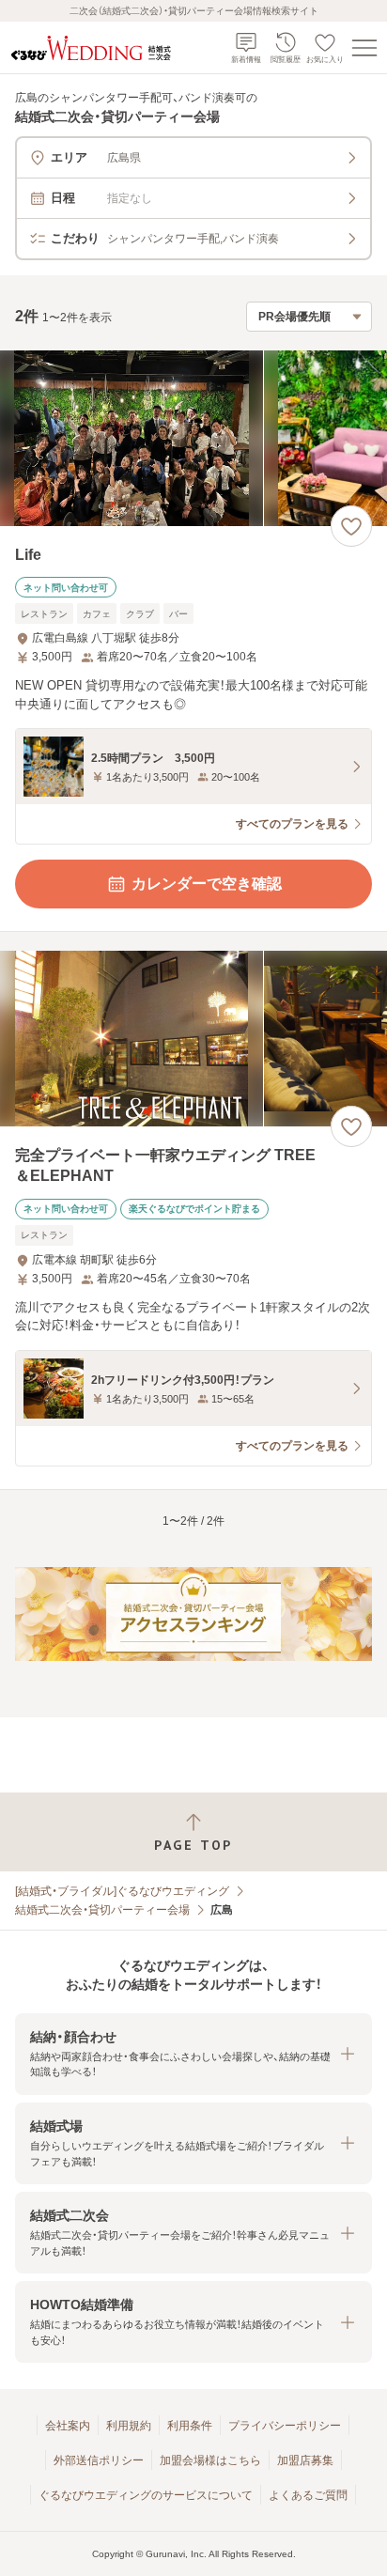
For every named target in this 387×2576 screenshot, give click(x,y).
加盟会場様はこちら (210, 2460)
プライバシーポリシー (285, 2426)
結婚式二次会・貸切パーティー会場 (102, 1910)
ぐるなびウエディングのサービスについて (146, 2495)
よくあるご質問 (308, 2495)
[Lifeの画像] (193, 438)
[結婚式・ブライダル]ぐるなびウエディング (122, 1891)
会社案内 (68, 2426)
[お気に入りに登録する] (351, 526)
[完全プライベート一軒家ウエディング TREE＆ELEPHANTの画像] (193, 1039)
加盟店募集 (305, 2460)
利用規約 (129, 2426)
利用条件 (190, 2426)
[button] (193, 2054)
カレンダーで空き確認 (207, 884)
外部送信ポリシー (99, 2460)
